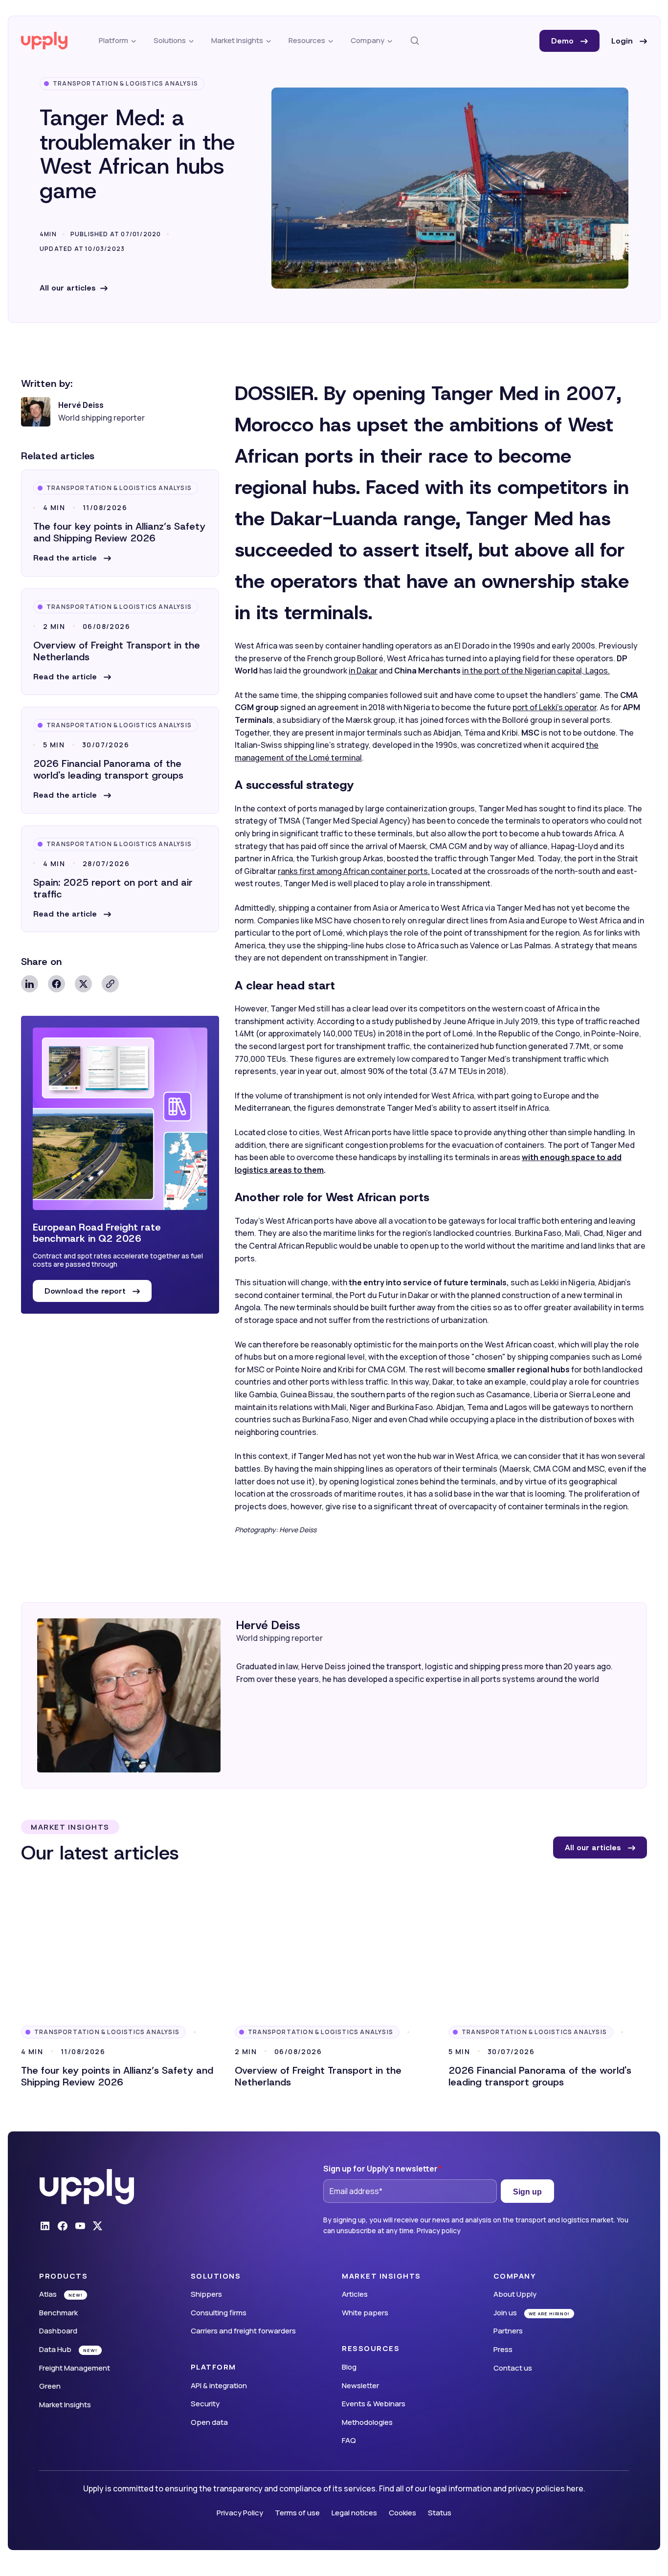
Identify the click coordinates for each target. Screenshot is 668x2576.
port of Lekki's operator (555, 707)
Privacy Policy (240, 2513)
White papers (365, 2313)
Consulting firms (219, 2313)
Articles (355, 2294)
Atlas (48, 2294)
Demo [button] (564, 41)
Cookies (402, 2513)
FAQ (349, 2440)
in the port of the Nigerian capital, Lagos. (536, 671)
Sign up (527, 2192)
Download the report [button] (86, 1291)
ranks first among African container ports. (354, 871)
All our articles (68, 288)
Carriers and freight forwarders (243, 2331)
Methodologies (367, 2422)
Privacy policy (439, 2230)
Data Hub (55, 2349)
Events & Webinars (374, 2404)
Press (503, 2349)
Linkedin (30, 984)
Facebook (56, 984)
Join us (505, 2313)
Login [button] (623, 41)
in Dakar (363, 671)
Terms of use (297, 2513)
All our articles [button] (594, 1848)
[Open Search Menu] (415, 41)
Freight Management (75, 2368)
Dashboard (58, 2331)
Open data (209, 2422)
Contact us (513, 2368)
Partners (508, 2331)
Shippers (206, 2294)
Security (205, 2404)
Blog (349, 2367)
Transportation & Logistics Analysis (125, 83)
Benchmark (58, 2313)
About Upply (515, 2294)
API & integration (219, 2386)
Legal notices (354, 2513)
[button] (72, 558)
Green (50, 2386)
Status (440, 2513)
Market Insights (65, 2405)
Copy (110, 984)
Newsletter (360, 2386)
